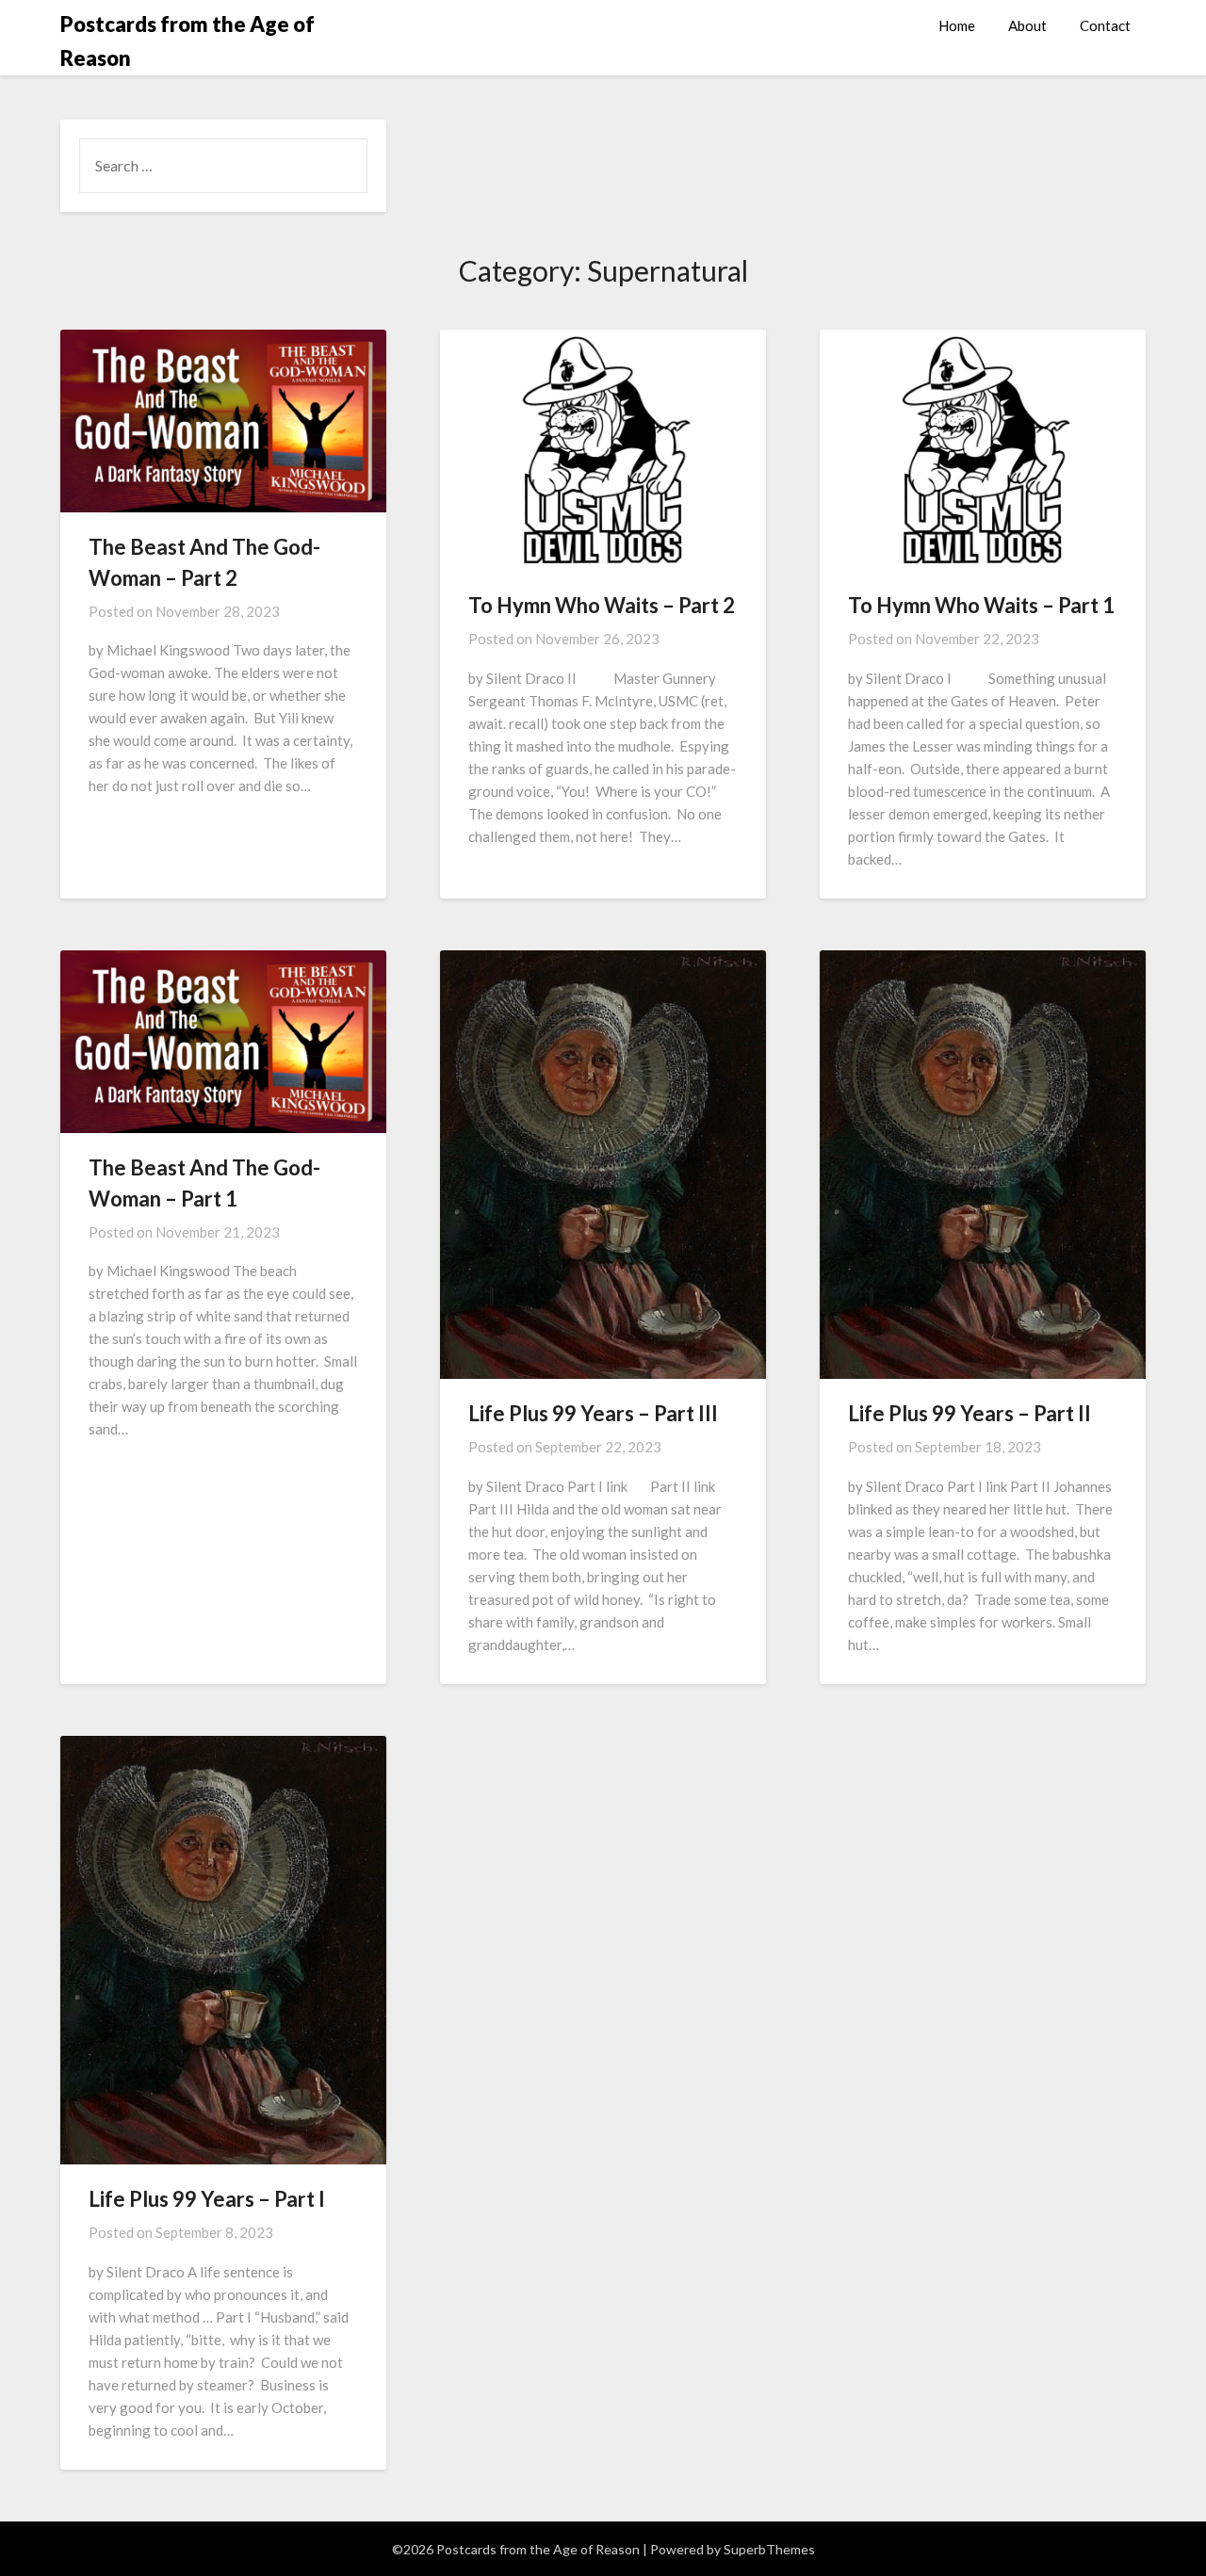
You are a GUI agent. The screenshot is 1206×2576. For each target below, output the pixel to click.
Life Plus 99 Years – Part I (207, 2199)
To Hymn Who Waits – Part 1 (981, 605)
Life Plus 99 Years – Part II (970, 1413)
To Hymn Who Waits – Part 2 (602, 605)
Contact (1105, 25)
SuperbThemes (769, 2549)
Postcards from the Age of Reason (187, 41)
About (1027, 25)
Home (957, 25)
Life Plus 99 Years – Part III (593, 1413)
